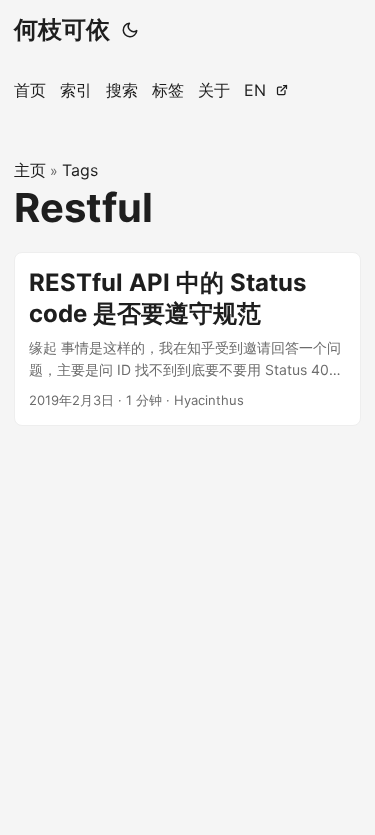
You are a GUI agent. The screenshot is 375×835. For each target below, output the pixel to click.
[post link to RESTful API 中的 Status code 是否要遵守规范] (187, 339)
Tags (80, 170)
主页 (30, 170)
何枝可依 (62, 29)
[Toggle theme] (130, 30)
